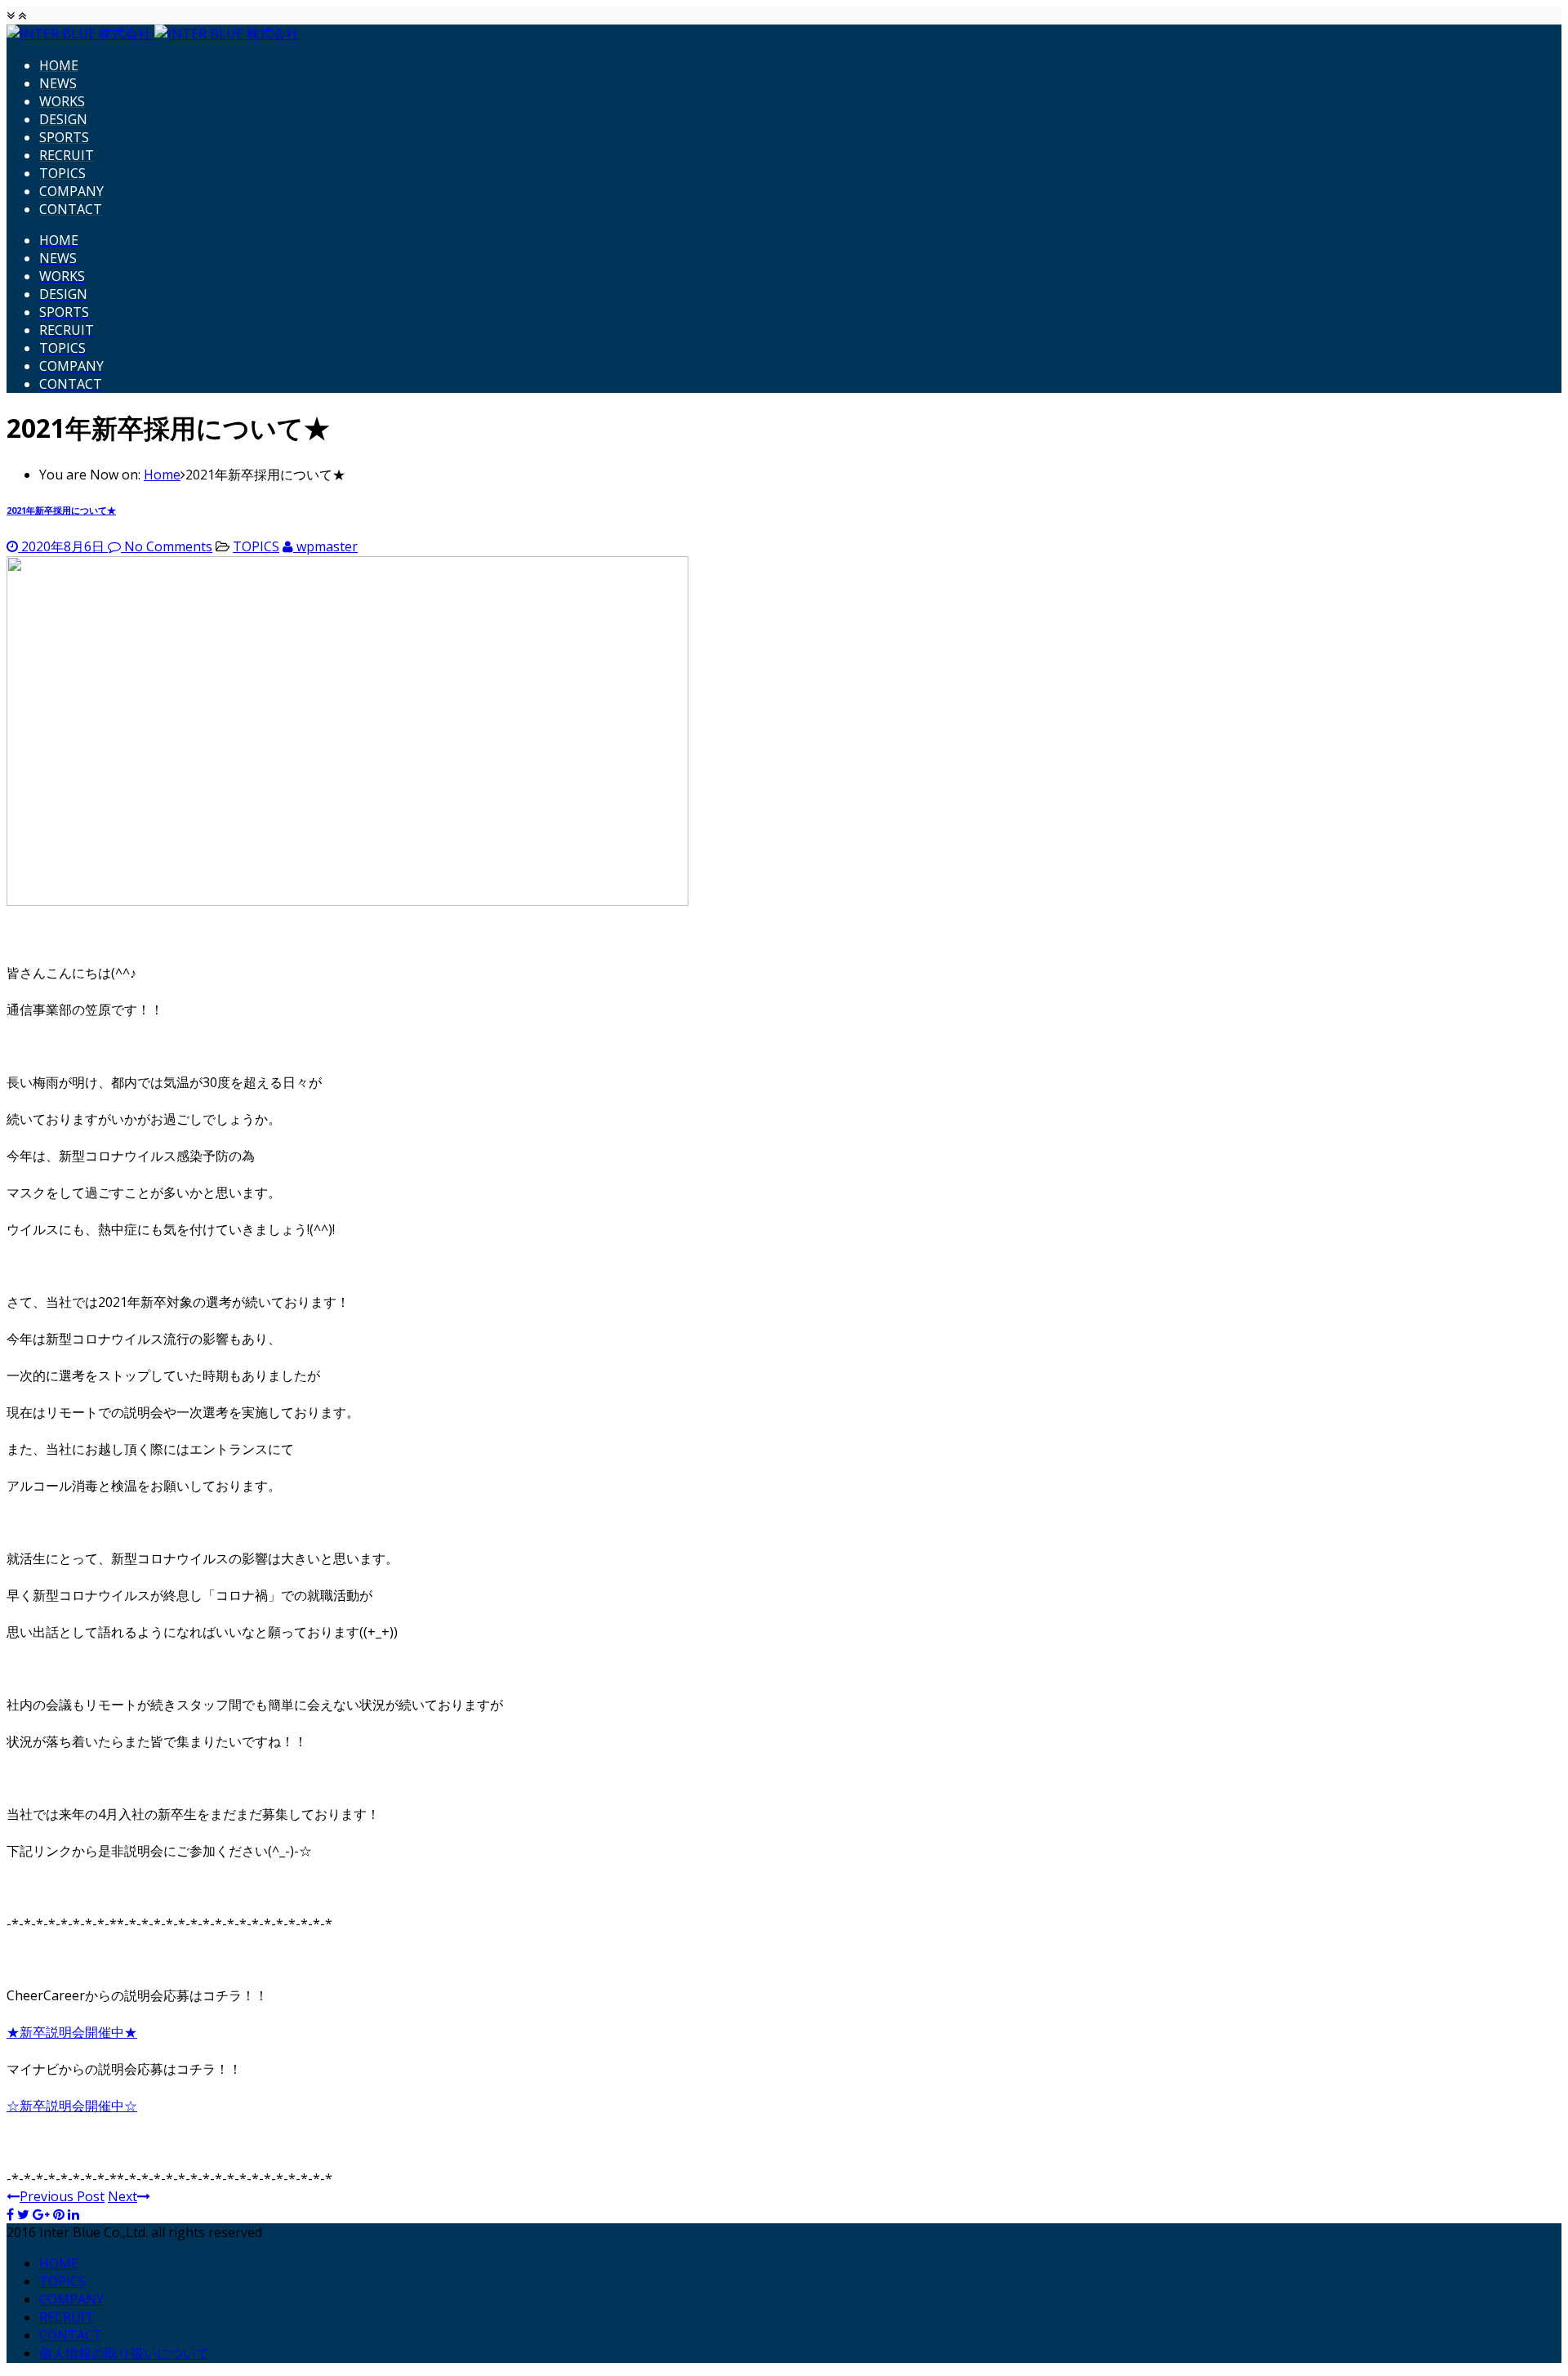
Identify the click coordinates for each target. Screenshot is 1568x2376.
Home (162, 475)
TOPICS (256, 546)
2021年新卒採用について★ (61, 510)
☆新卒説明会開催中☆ (72, 2106)
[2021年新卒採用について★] (347, 901)
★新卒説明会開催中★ (72, 2032)
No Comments (168, 546)
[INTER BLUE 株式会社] (153, 33)
